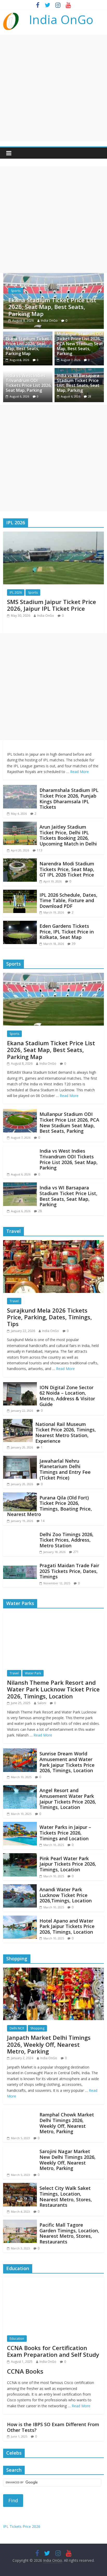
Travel (14, 1301)
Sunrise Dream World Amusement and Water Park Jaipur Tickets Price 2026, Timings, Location (67, 1762)
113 (40, 850)
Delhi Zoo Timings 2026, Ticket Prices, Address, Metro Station (66, 1540)
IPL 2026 (16, 593)
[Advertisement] (53, 88)
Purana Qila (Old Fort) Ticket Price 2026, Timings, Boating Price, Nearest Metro (49, 1506)
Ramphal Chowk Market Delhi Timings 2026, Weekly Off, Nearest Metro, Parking (67, 2123)
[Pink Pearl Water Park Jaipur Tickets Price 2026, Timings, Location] (20, 1856)
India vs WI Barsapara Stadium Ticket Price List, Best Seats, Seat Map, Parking (78, 383)
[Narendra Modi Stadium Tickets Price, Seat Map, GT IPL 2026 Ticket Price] (20, 862)
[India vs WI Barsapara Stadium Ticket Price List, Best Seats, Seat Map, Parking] (20, 1186)
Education (17, 2339)
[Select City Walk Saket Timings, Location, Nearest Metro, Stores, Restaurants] (20, 2186)
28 (90, 396)
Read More (79, 772)
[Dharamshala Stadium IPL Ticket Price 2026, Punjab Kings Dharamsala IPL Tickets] (20, 788)
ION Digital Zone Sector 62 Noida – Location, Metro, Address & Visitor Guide (67, 1396)
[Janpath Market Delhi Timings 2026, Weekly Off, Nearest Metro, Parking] (53, 1971)
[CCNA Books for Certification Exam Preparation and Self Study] (53, 2280)
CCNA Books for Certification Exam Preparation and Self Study (53, 2351)
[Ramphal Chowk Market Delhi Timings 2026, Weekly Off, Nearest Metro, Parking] (20, 2113)
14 (43, 1521)
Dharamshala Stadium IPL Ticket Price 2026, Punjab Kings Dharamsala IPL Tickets (69, 798)
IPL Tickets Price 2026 (22, 2526)
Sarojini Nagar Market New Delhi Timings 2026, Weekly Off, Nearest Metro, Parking (68, 2160)
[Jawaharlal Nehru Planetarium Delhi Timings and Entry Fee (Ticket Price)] (20, 1459)
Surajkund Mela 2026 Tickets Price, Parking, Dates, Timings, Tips (49, 1317)
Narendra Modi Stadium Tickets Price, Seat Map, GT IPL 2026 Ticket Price (67, 869)
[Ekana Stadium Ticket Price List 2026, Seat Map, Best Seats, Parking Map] (53, 976)
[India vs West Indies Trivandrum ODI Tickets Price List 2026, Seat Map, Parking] (20, 1149)
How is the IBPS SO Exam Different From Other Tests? (53, 2427)
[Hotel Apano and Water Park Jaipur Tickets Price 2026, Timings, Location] (20, 1919)
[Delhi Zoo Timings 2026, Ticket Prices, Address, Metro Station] (20, 1532)
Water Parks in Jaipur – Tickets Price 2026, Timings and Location (65, 1833)
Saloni (42, 1703)
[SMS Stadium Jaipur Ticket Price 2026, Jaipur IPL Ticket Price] (53, 535)
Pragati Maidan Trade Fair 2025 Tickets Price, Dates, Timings (69, 1571)
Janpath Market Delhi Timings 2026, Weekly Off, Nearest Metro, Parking (49, 2044)
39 (73, 944)
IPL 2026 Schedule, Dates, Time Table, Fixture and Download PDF (68, 900)
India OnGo (61, 19)
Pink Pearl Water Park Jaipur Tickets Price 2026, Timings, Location (68, 1864)
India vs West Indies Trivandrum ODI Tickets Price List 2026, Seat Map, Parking (29, 383)
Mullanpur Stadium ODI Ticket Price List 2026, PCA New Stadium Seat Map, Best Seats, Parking (80, 344)
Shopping (37, 2028)
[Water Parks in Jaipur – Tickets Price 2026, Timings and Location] (20, 1825)
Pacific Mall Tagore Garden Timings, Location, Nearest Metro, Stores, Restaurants (69, 2233)
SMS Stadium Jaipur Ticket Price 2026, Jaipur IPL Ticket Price (52, 605)
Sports (31, 291)
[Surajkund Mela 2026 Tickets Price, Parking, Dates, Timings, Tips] (53, 1243)
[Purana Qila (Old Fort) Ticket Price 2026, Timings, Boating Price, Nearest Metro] (20, 1496)
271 (76, 1552)
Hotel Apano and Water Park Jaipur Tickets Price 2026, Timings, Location (67, 1926)
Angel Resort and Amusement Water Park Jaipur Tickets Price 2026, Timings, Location (68, 1799)
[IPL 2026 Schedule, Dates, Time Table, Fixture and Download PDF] (20, 893)
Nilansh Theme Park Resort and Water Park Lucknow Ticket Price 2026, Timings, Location (53, 1689)
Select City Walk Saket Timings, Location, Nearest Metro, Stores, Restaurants (66, 2196)
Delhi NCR (17, 2028)
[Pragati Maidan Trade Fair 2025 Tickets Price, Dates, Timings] (20, 1563)
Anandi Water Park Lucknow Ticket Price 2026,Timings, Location (66, 1895)
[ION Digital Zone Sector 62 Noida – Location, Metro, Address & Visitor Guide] (20, 1385)
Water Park (33, 1673)
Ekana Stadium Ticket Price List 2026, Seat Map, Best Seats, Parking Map (27, 346)
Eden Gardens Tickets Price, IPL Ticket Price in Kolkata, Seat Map (67, 932)
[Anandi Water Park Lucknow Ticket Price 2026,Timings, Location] (20, 1887)
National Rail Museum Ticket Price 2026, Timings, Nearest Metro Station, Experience (66, 1433)
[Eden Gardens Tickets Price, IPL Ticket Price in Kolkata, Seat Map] (20, 924)
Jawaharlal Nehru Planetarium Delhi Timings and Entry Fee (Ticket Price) (65, 1469)
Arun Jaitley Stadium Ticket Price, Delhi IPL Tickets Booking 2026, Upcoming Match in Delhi (68, 835)
